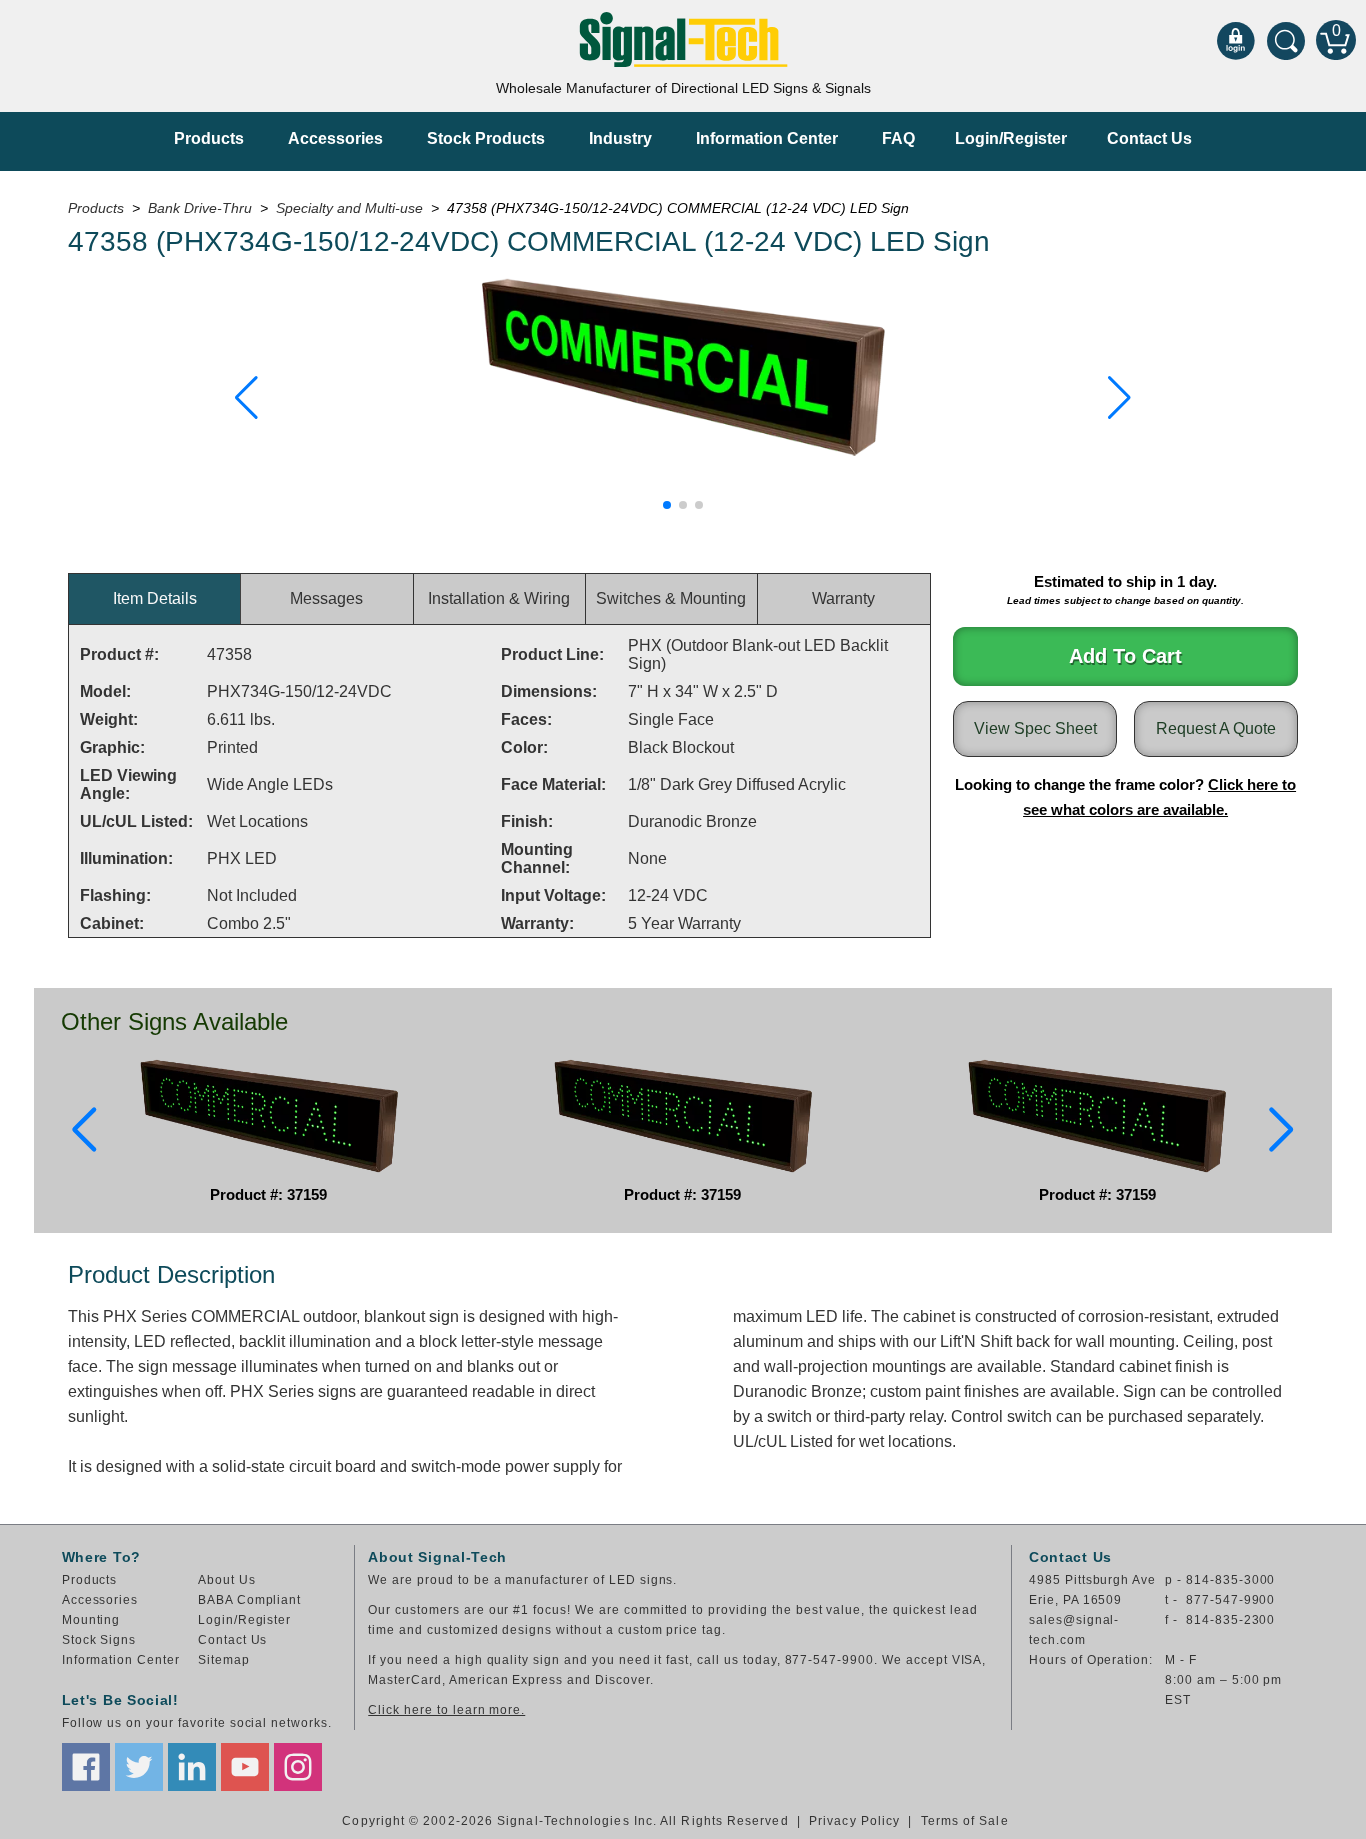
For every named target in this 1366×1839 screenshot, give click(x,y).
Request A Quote (1216, 728)
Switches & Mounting (671, 598)
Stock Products (486, 138)
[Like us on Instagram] (298, 1767)
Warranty (843, 598)
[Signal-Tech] (683, 39)
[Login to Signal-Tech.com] (1236, 40)
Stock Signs (99, 1640)
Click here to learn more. (446, 1710)
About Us (227, 1580)
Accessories (335, 138)
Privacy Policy (854, 1821)
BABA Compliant (249, 1600)
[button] (246, 398)
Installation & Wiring (499, 598)
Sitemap (224, 1660)
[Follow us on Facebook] (86, 1767)
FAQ (898, 138)
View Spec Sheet (1035, 728)
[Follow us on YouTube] (245, 1767)
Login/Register (1011, 138)
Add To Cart (1125, 656)
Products (209, 138)
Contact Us (1149, 138)
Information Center (767, 138)
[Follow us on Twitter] (139, 1767)
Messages (326, 598)
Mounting (91, 1620)
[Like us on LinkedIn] (192, 1767)
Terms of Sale (965, 1821)
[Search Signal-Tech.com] (1286, 40)
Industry (620, 138)
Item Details (155, 598)
